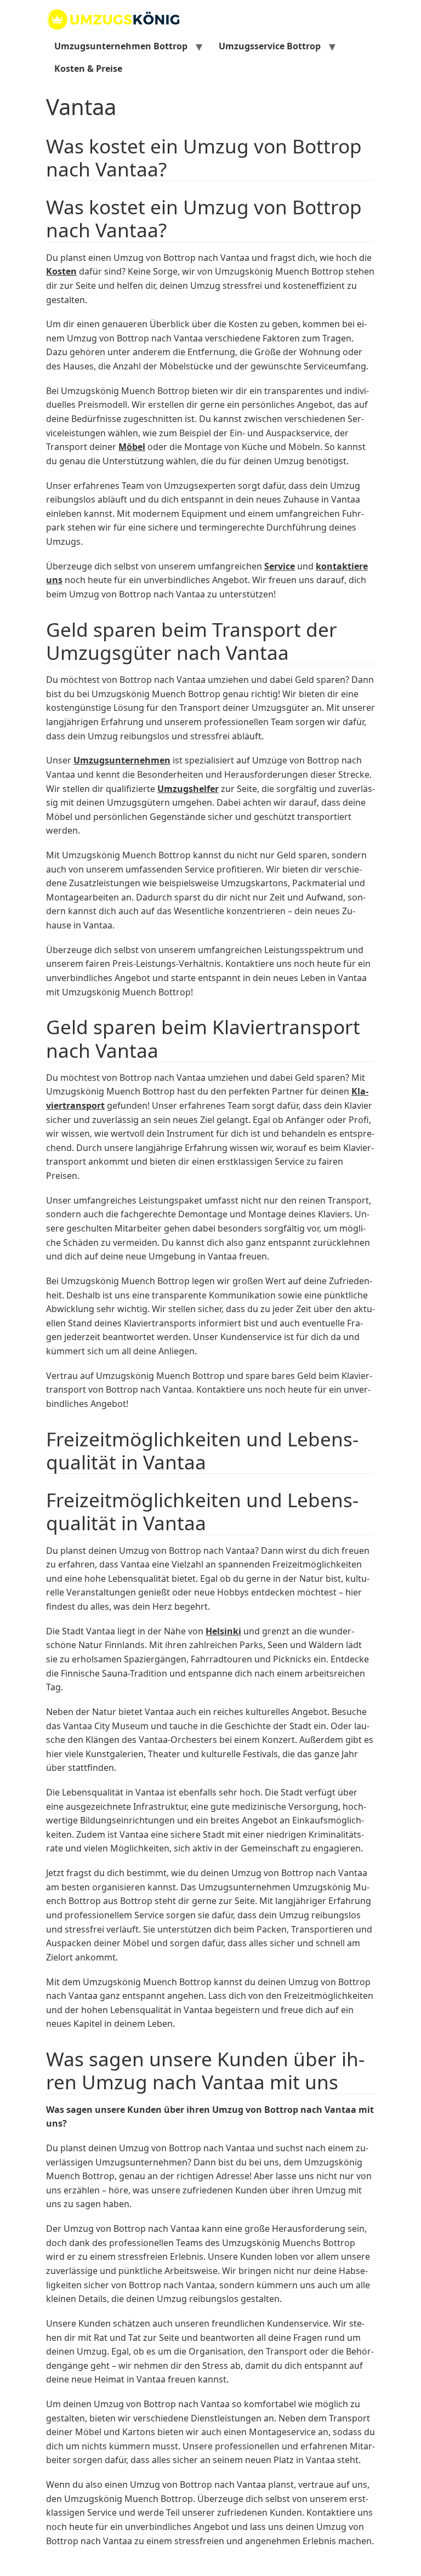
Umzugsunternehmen (122, 760)
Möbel (132, 447)
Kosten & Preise (88, 69)
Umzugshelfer (188, 789)
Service (280, 566)
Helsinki (223, 1631)
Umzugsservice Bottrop (270, 46)
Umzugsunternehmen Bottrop (121, 46)
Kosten (61, 271)
